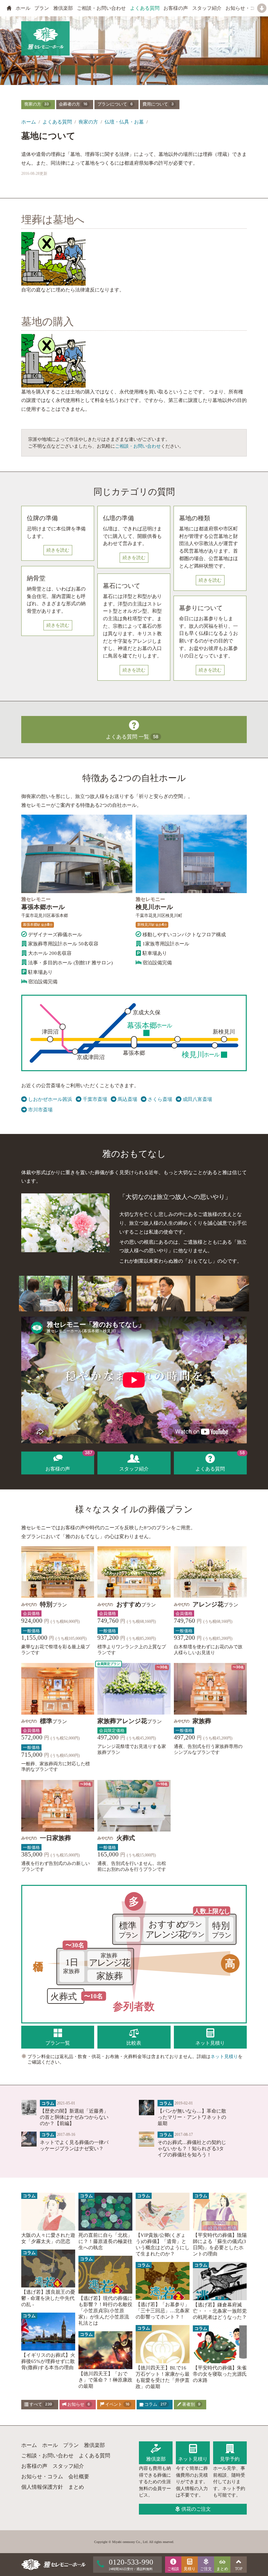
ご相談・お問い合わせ (101, 8)
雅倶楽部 (63, 8)
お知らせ (78, 2404)
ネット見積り (224, 2056)
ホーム (29, 122)
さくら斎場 (160, 1099)
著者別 (191, 2404)
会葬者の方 (73, 104)
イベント (117, 2404)
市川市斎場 (40, 1110)
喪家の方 (37, 104)
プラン (42, 8)
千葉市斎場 (95, 1099)
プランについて (115, 104)
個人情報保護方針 (42, 2487)
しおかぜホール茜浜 (50, 1099)
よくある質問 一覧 (132, 737)
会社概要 (79, 2476)
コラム (155, 2404)
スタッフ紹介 (207, 8)
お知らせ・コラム (245, 8)
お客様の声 (176, 8)
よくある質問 (145, 8)
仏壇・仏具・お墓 (124, 122)
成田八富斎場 (197, 1099)
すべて (40, 2404)
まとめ (76, 2487)
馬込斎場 (127, 1099)
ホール (23, 8)
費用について (158, 104)
